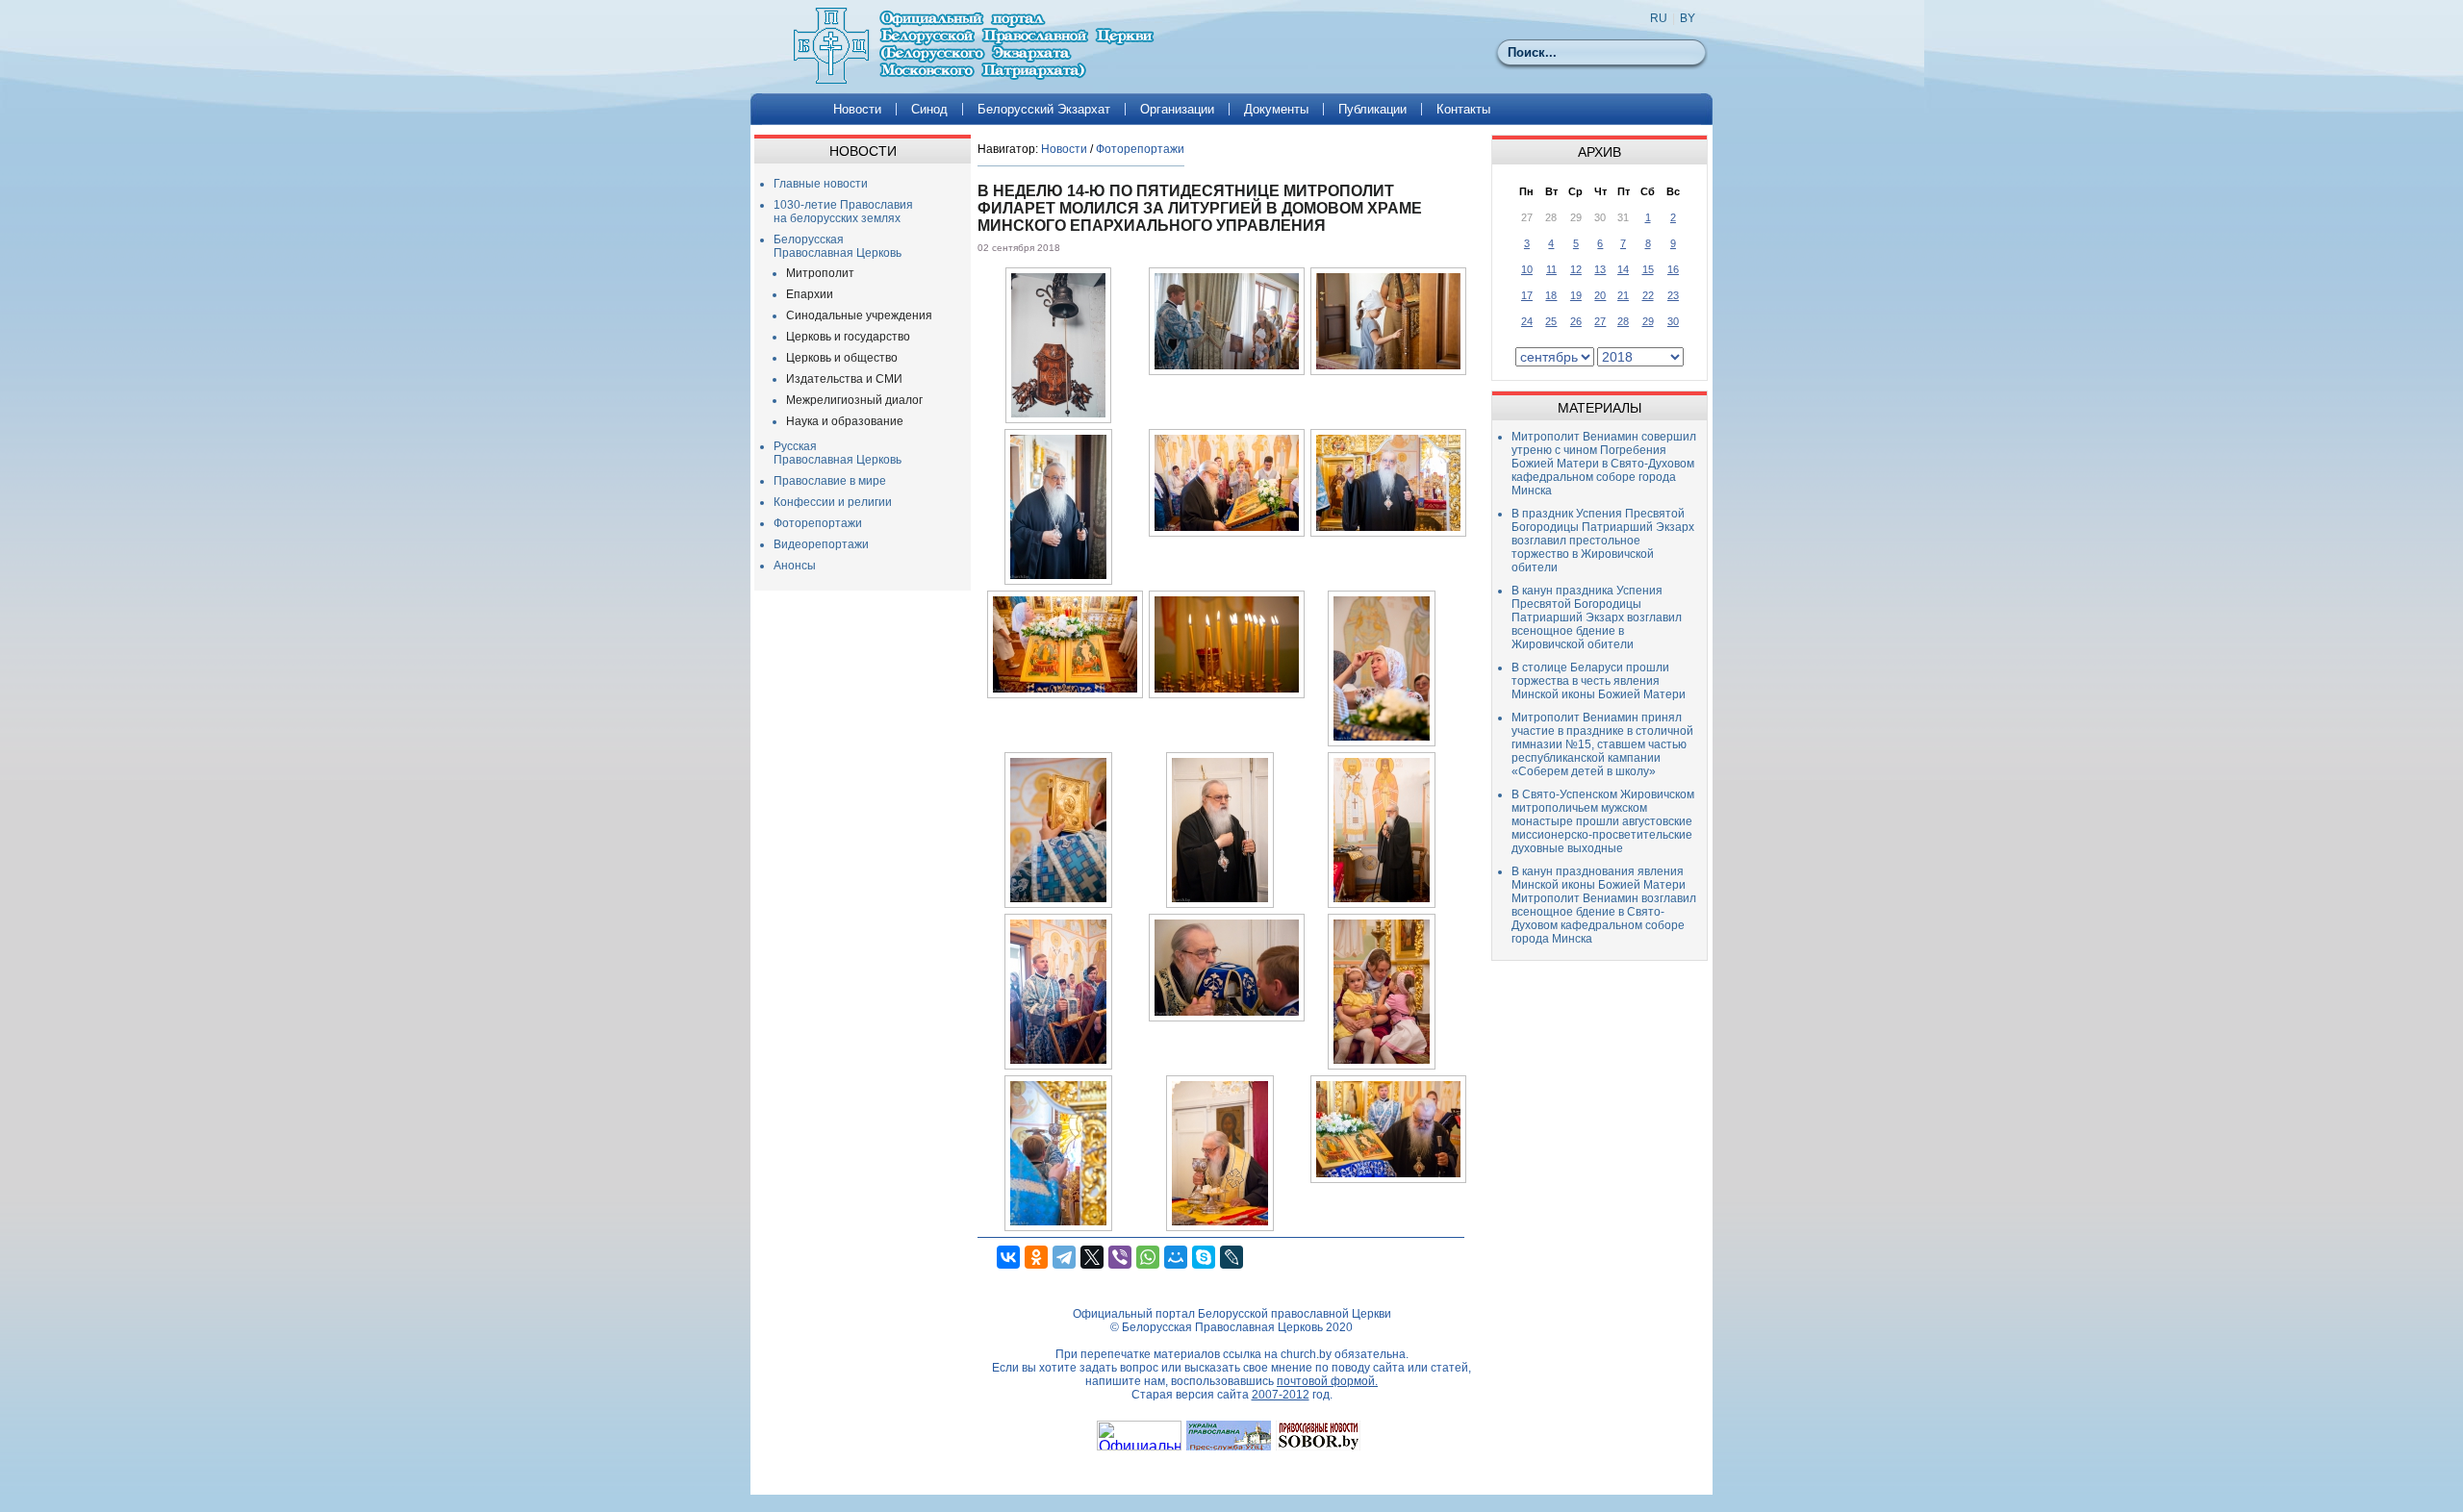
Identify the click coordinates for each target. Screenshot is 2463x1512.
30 (1673, 321)
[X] (1092, 1257)
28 (1623, 321)
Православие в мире (830, 481)
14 (1623, 269)
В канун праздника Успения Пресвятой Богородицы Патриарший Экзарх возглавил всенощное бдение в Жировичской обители (1597, 617)
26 (1576, 321)
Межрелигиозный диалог (854, 400)
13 (1600, 269)
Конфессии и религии (833, 502)
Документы (1276, 109)
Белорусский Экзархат (1044, 109)
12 (1576, 269)
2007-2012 (1281, 1395)
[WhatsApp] (1148, 1257)
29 (1648, 321)
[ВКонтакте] (1008, 1257)
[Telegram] (1064, 1257)
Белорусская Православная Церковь (838, 246)
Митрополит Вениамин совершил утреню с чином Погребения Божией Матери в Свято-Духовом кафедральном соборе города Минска (1604, 464)
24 (1527, 321)
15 (1648, 269)
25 (1551, 321)
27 (1600, 321)
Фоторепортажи (818, 523)
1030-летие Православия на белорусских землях (843, 212)
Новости (857, 109)
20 (1600, 295)
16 (1673, 269)
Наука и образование (845, 421)
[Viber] (1120, 1257)
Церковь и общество (842, 358)
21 (1623, 295)
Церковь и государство (848, 337)
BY (1688, 18)
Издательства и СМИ (844, 379)
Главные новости (821, 184)
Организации (1177, 109)
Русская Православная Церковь (838, 453)
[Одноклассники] (1036, 1257)
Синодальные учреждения (859, 315)
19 (1576, 295)
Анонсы (795, 566)
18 (1551, 295)
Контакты (1463, 109)
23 (1673, 295)
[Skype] (1204, 1257)
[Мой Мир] (1176, 1257)
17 (1527, 295)
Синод (929, 109)
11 (1551, 269)
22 (1648, 295)
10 (1527, 269)
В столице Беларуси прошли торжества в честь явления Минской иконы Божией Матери (1599, 681)
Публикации (1372, 109)
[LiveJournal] (1231, 1257)
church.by (1306, 1354)
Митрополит (820, 273)
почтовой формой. (1327, 1381)
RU (1659, 18)
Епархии (810, 294)
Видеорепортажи (821, 544)
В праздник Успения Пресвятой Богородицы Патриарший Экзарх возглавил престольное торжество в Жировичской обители (1603, 541)
